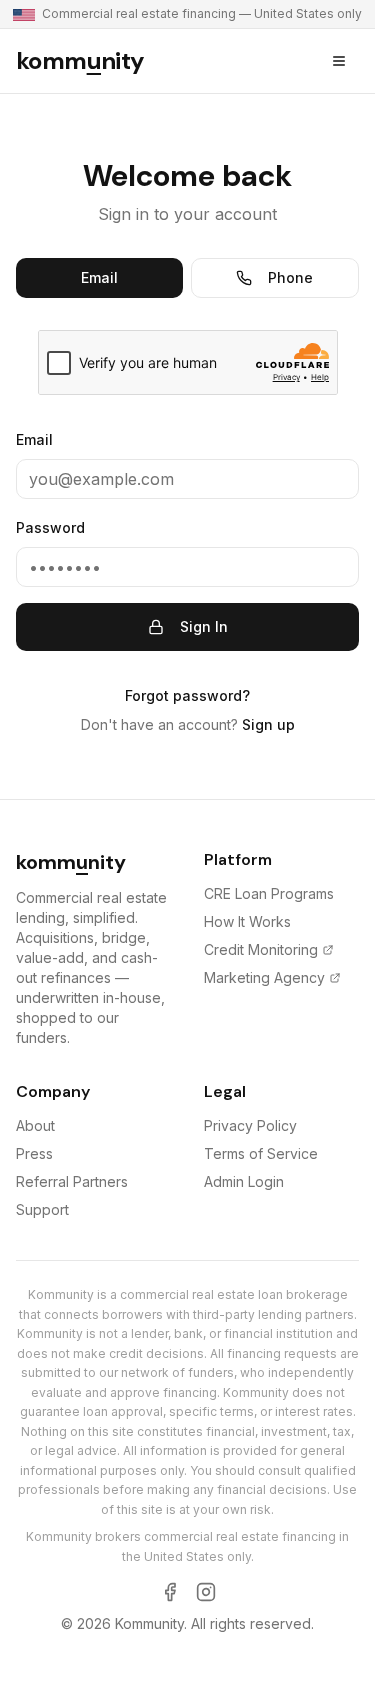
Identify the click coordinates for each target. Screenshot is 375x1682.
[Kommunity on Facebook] (170, 1592)
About (35, 1125)
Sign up (268, 724)
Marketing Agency (264, 977)
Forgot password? (187, 695)
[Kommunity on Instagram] (206, 1592)
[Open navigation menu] (339, 61)
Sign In (204, 626)
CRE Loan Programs (269, 893)
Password (50, 527)
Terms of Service (261, 1153)
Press (34, 1153)
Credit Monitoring (261, 949)
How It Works (247, 921)
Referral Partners (72, 1181)
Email (99, 277)
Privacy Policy (250, 1125)
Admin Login (244, 1181)
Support (42, 1209)
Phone (290, 277)
